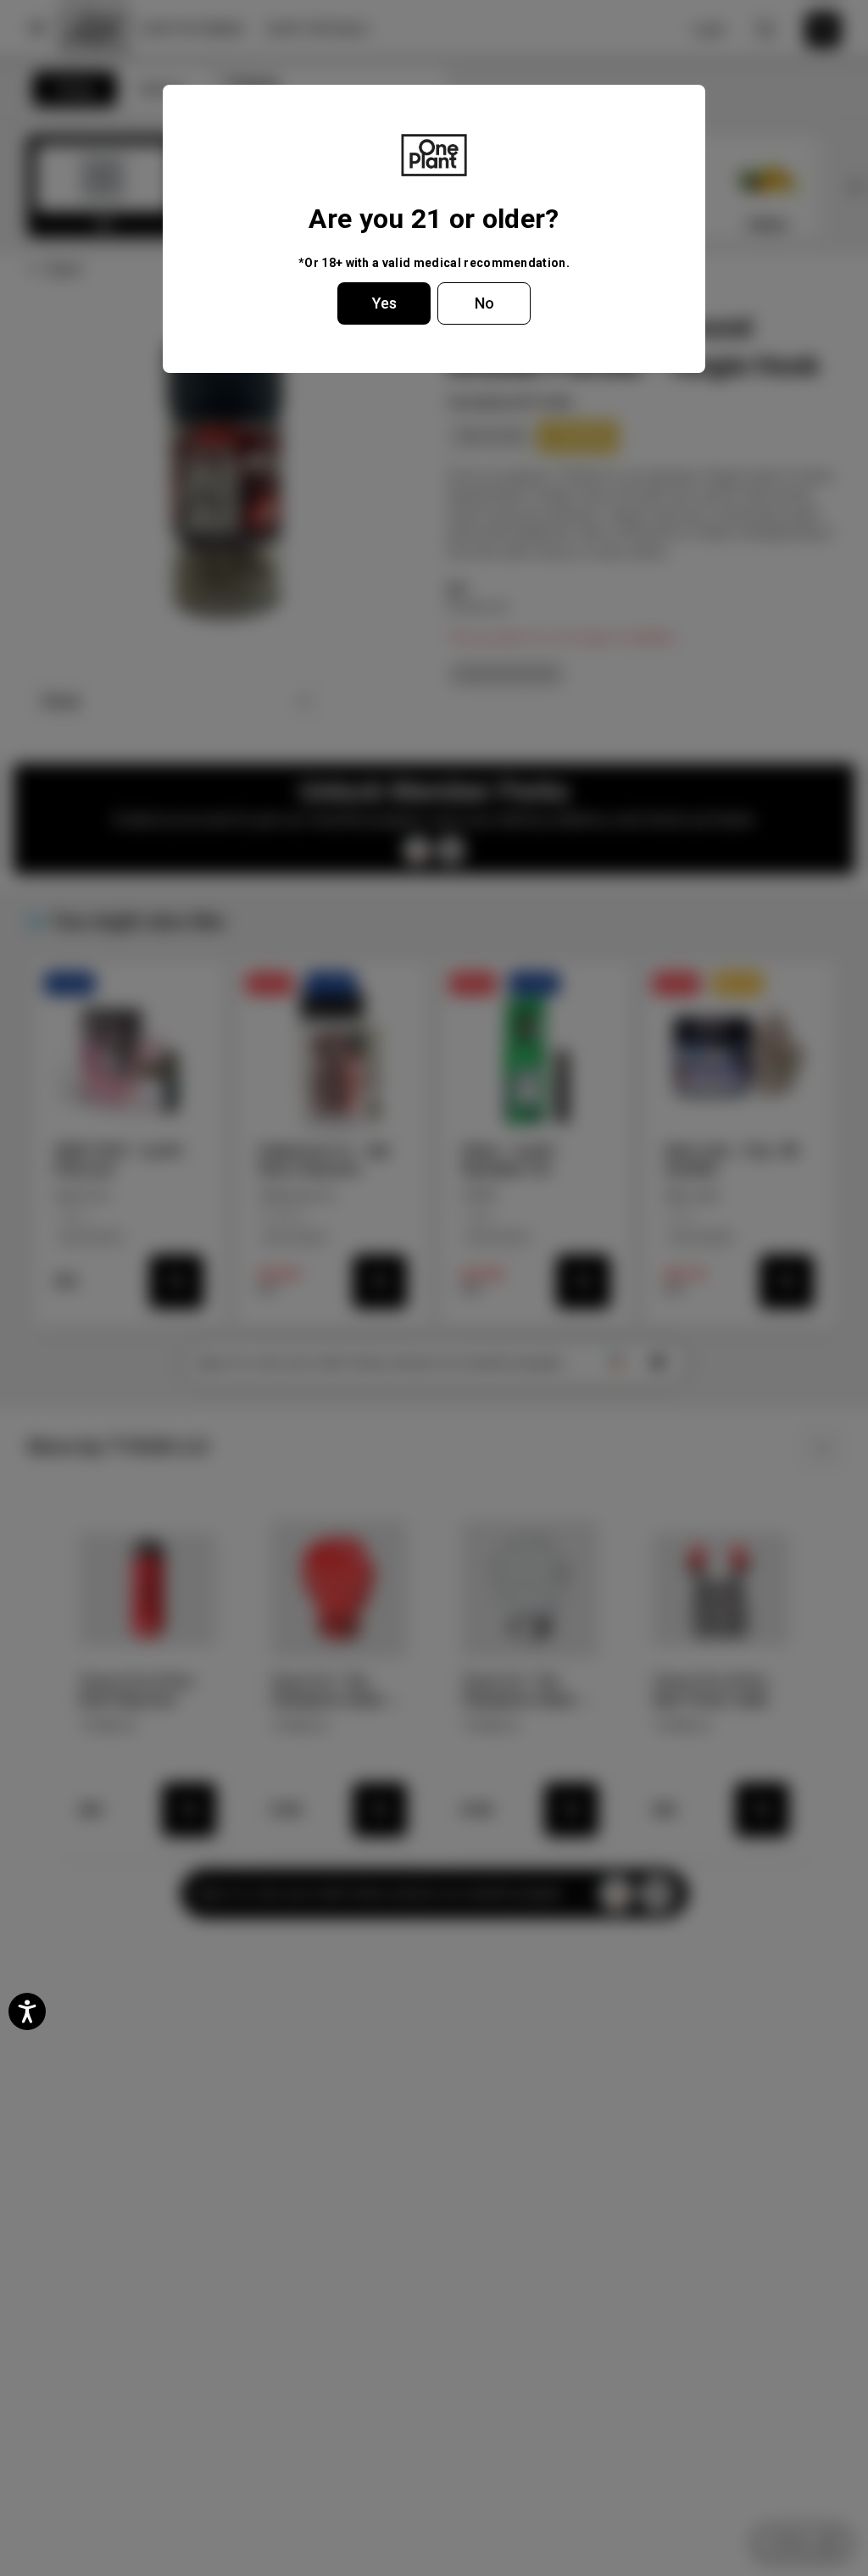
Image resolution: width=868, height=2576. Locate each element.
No (484, 303)
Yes (384, 303)
